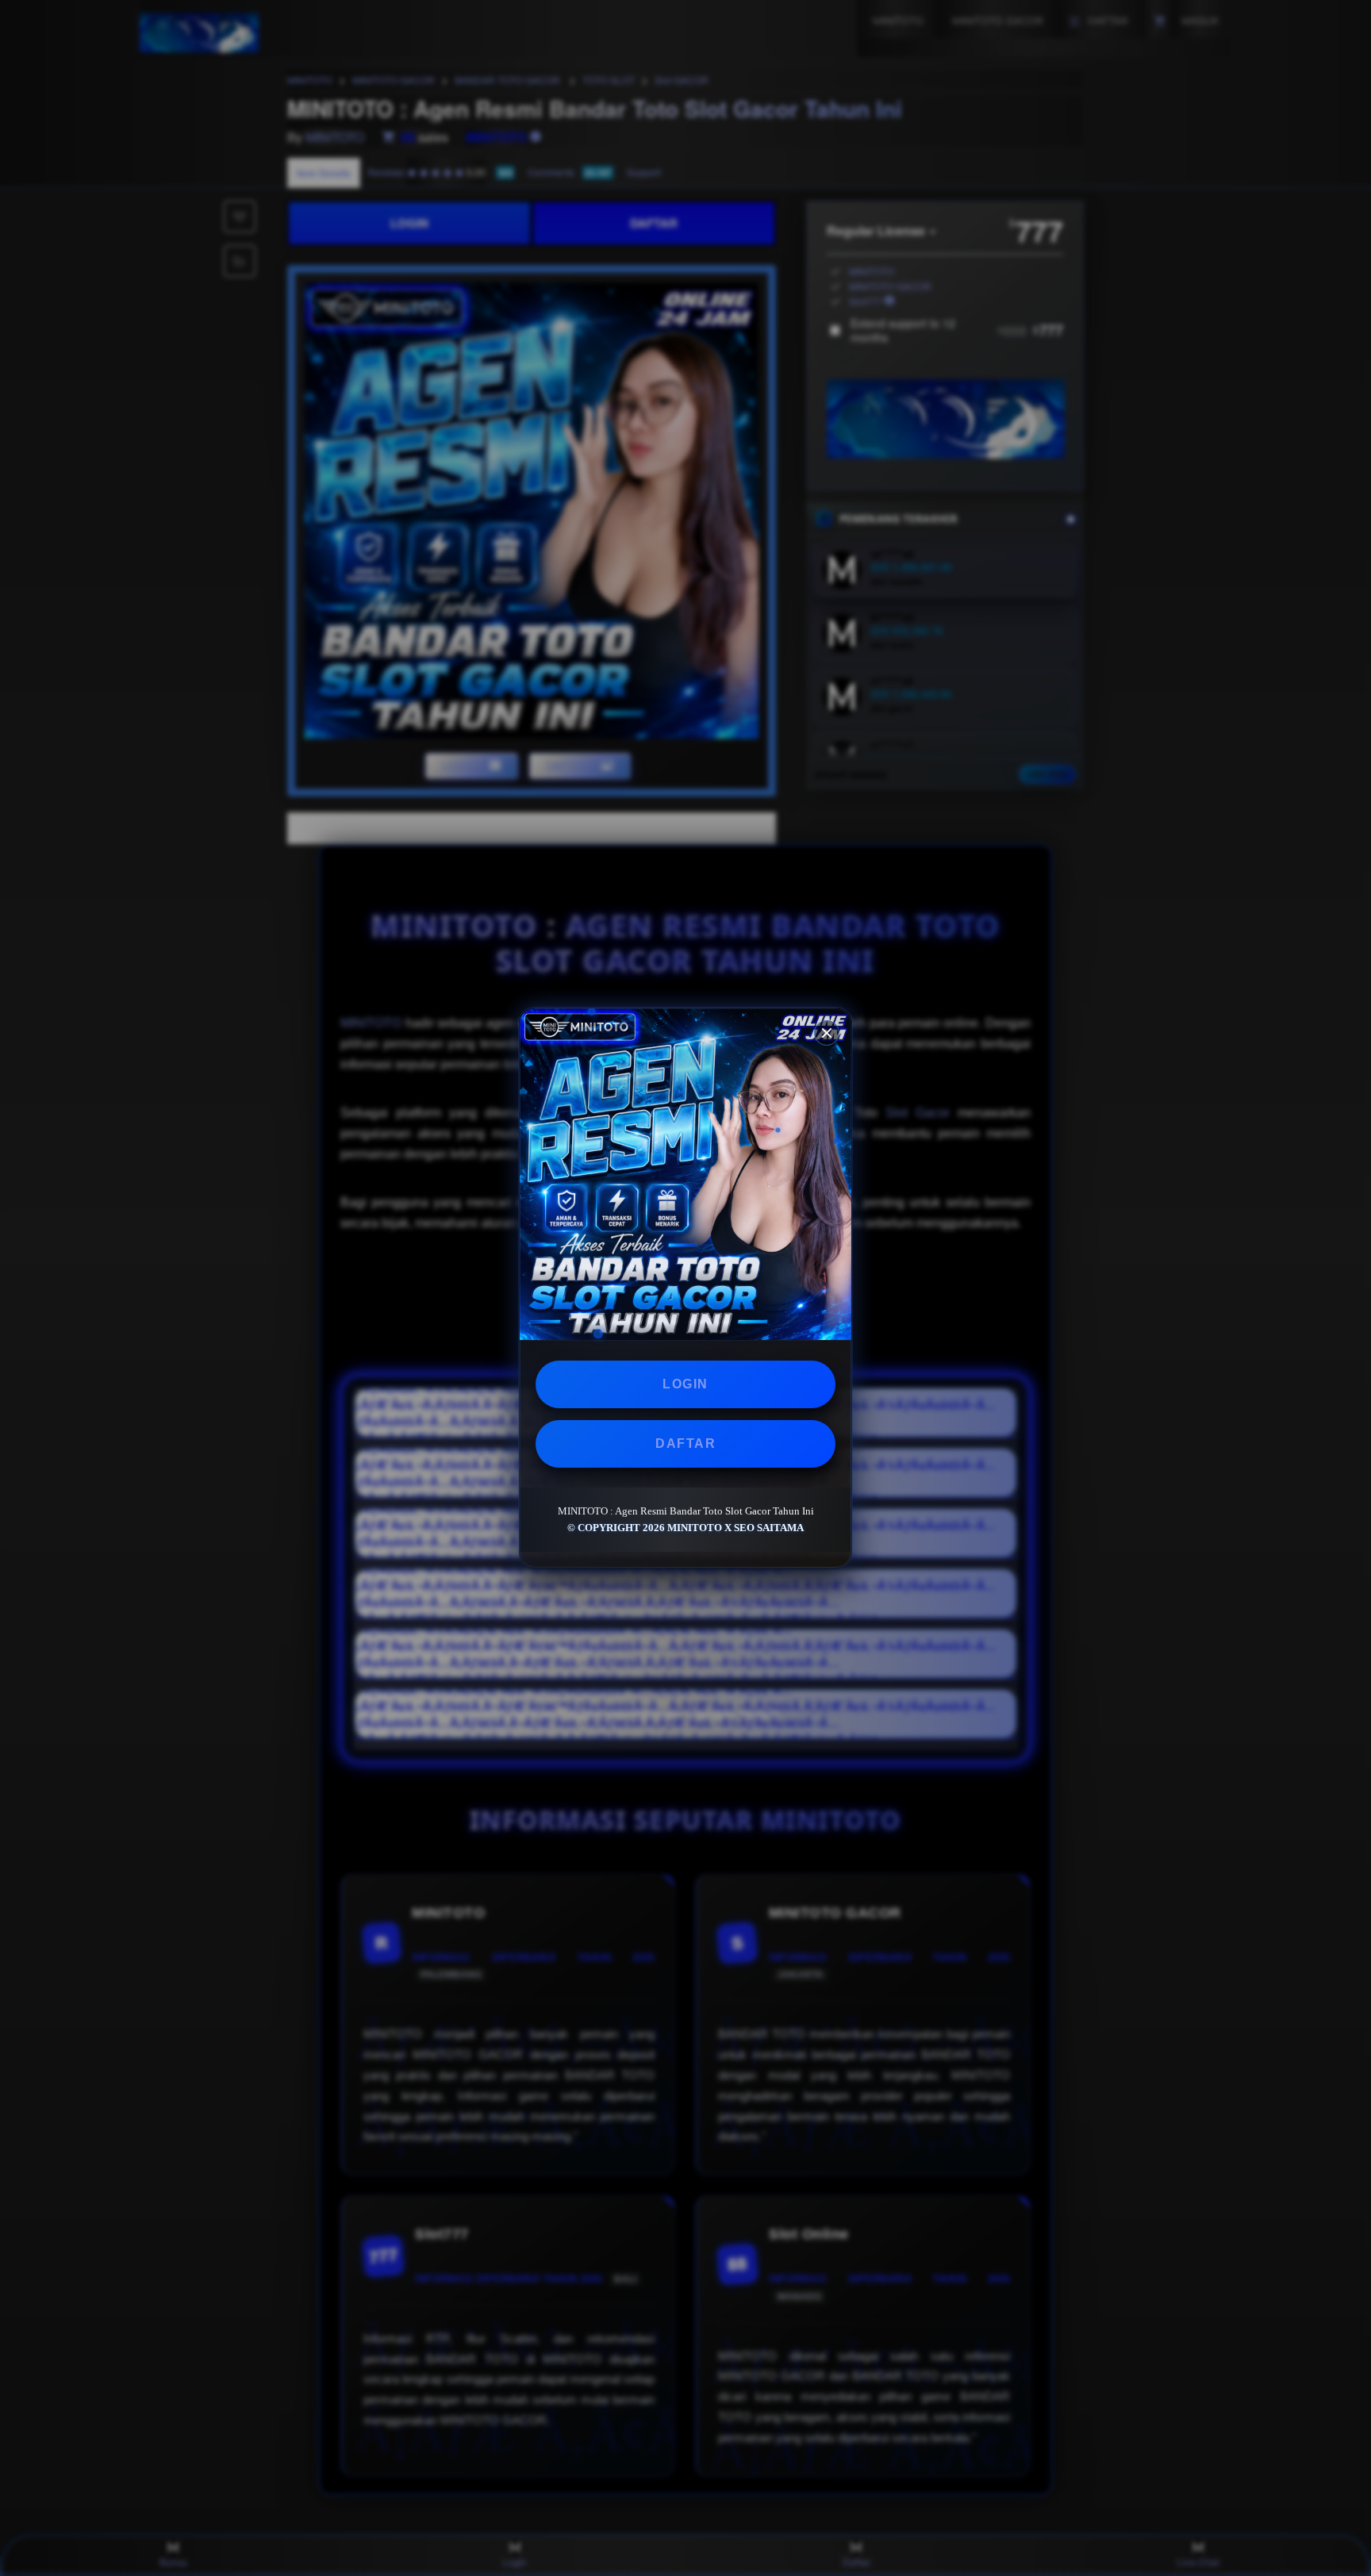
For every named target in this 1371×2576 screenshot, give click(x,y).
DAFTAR (685, 1443)
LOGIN (685, 1384)
